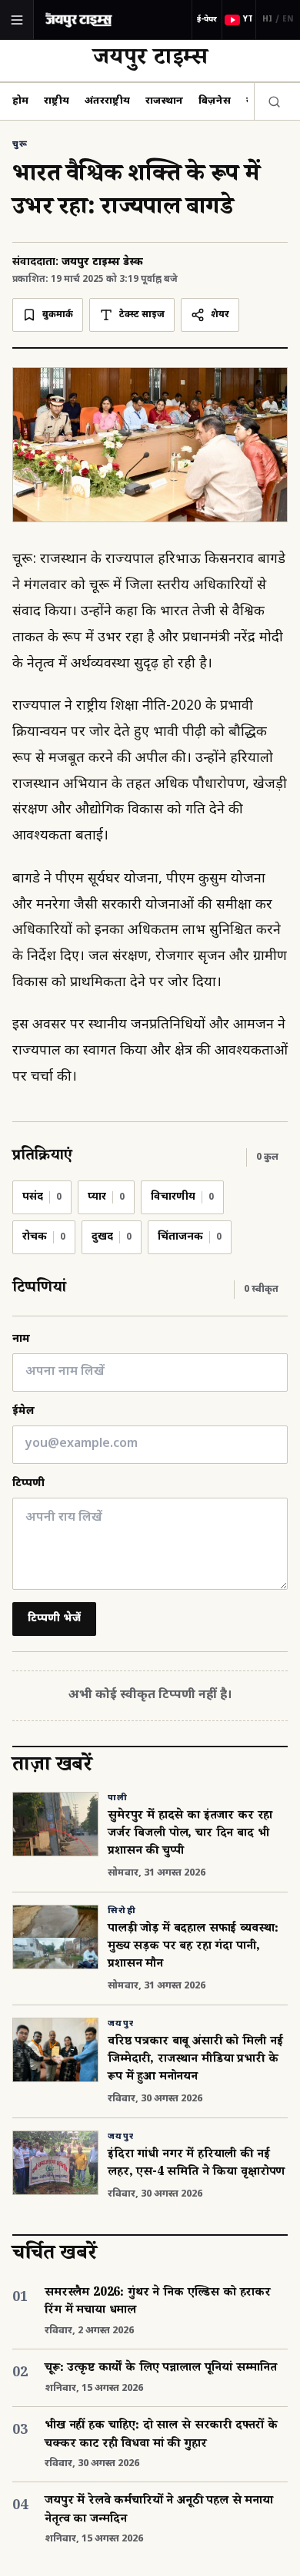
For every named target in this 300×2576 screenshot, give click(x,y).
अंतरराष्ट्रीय (107, 101)
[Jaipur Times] (78, 20)
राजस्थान (164, 101)
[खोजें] (271, 101)
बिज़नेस (215, 101)
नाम (21, 1339)
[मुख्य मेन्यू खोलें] (17, 20)
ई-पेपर (207, 20)
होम (20, 101)
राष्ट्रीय (57, 101)
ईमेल (23, 1411)
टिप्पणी (28, 1483)
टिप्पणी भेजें (54, 1619)
